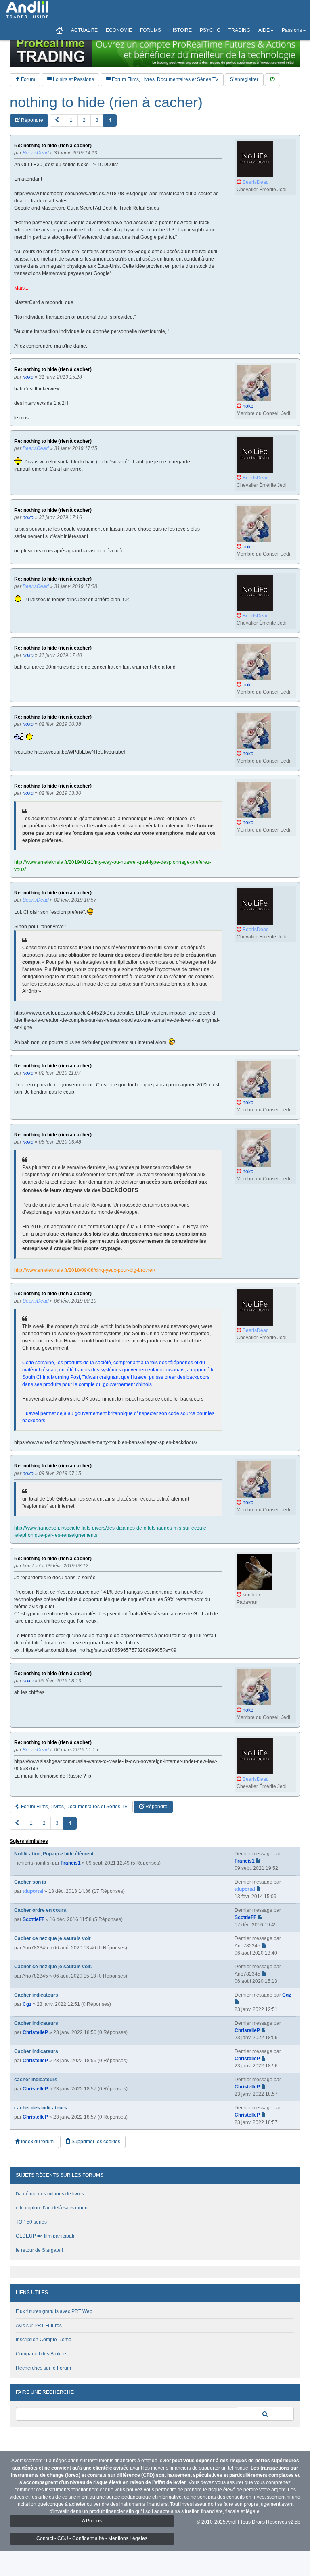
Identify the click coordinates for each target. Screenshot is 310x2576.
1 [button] (71, 120)
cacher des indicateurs (41, 2108)
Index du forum (37, 2142)
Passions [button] (292, 30)
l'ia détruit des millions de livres (50, 2194)
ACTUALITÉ (84, 30)
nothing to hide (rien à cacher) (106, 102)
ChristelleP (35, 2032)
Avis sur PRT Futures (39, 2326)
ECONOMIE (119, 30)
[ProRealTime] (155, 50)
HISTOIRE (180, 30)
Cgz (27, 2004)
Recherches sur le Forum (43, 2368)
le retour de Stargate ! (39, 2250)
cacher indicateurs (36, 2080)
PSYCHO (210, 30)
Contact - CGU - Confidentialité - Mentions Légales (92, 2538)
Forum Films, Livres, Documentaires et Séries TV (164, 79)
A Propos (92, 2521)
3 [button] (97, 120)
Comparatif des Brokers (42, 2354)
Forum (27, 79)
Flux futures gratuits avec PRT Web (54, 2311)
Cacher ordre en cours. (41, 1910)
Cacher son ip (30, 1882)
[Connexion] (272, 80)
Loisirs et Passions (73, 79)
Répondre (31, 120)
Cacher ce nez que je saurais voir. (53, 1967)
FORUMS (151, 30)
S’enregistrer (244, 79)
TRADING (239, 30)
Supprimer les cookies (95, 2142)
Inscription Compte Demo (44, 2340)
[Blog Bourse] (27, 10)
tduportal (33, 1891)
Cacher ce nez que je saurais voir (52, 1938)
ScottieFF (34, 1919)
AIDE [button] (264, 30)
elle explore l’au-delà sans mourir (52, 2208)
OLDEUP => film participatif (46, 2236)
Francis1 (71, 1863)
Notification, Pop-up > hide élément (54, 1854)
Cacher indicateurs (36, 1995)
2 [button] (84, 120)
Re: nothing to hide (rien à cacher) (53, 146)
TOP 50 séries (31, 2222)
